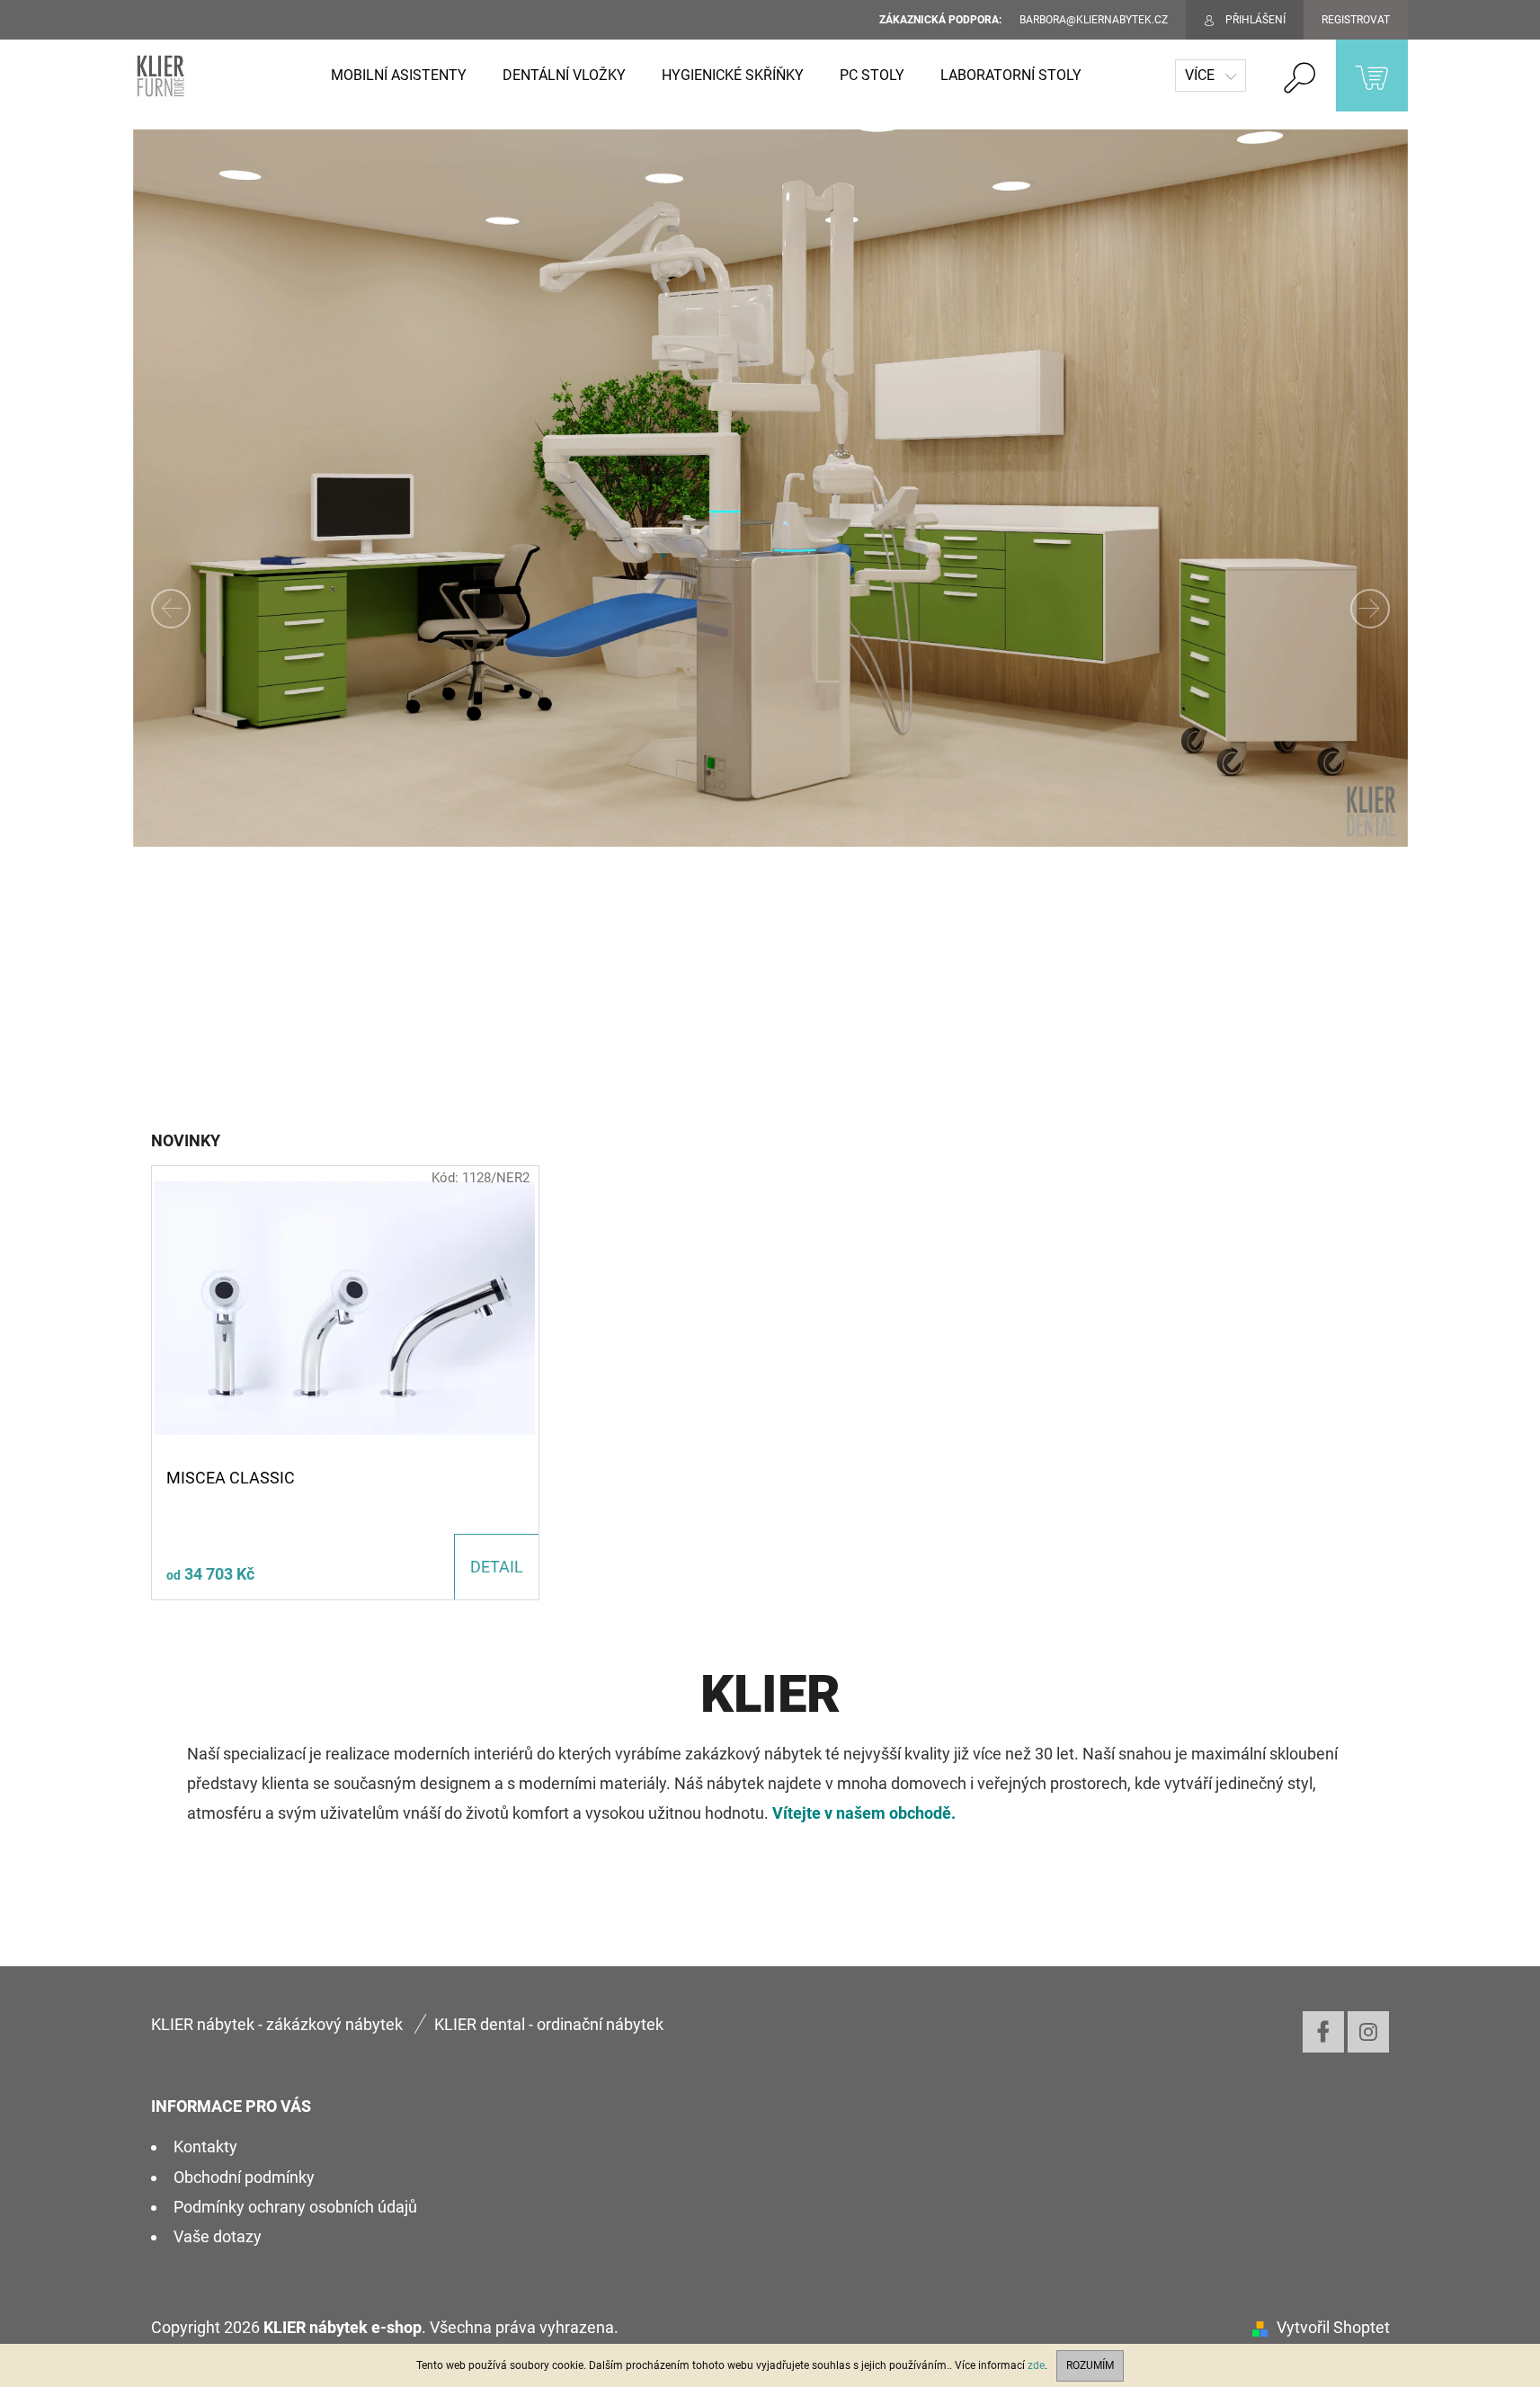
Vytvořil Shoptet (1333, 2327)
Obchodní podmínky (244, 2177)
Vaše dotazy (218, 2236)
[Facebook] (1323, 2032)
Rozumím (1090, 2365)
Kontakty (205, 2147)
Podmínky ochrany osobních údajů (295, 2207)
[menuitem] (399, 76)
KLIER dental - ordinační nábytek (549, 2024)
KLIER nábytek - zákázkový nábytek (277, 2024)
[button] (229, 608)
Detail (497, 1567)
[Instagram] (1368, 2032)
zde (1036, 2365)
